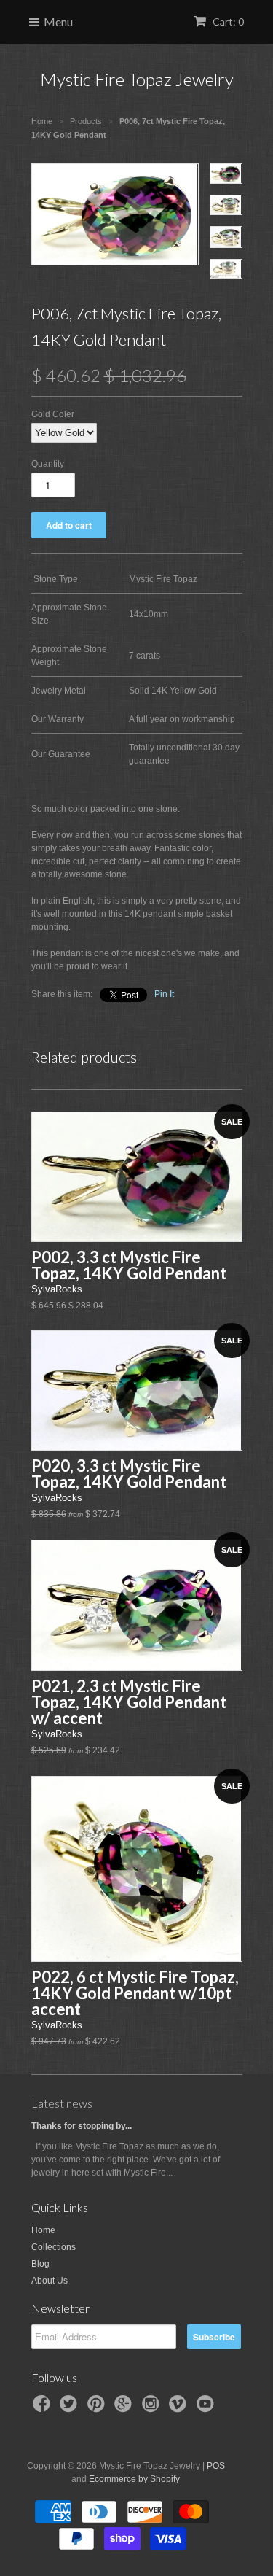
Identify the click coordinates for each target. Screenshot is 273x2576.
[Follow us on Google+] (125, 2408)
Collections (54, 2247)
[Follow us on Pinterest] (98, 2408)
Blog (40, 2264)
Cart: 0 (227, 22)
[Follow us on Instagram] (153, 2408)
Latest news (62, 2103)
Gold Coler (53, 414)
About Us (50, 2281)
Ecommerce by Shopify (134, 2479)
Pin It (164, 994)
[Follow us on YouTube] (207, 2408)
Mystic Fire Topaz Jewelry (137, 79)
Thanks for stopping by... (82, 2126)
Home (43, 2230)
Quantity (48, 464)
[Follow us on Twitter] (71, 2408)
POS (216, 2466)
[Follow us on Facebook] (44, 2408)
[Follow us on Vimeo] (180, 2408)
